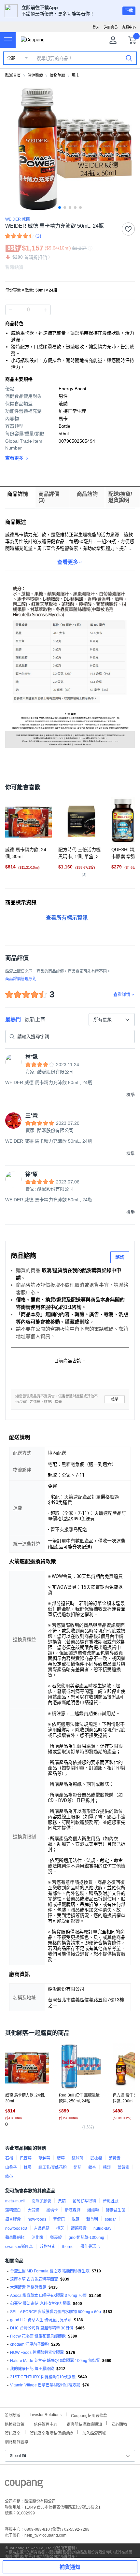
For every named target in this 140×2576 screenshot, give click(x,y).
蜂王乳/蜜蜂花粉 (53, 2168)
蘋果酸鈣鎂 (15, 2238)
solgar (110, 2219)
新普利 (92, 2219)
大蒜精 (34, 2210)
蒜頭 (107, 2168)
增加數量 (10, 310)
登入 (96, 27)
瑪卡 (76, 76)
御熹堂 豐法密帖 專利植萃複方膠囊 (40, 2304)
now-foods (37, 2219)
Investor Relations (46, 2414)
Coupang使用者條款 (89, 2415)
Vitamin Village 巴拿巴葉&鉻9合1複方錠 (45, 2385)
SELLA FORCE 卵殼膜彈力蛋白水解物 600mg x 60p (56, 2312)
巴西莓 (26, 2158)
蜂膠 (28, 2168)
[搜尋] (129, 58)
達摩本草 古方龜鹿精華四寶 (34, 2279)
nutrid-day (102, 2228)
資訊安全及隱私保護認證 (51, 2433)
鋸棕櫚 (96, 2158)
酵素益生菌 (116, 2210)
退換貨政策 (15, 2424)
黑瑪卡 (52, 2210)
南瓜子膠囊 (41, 2201)
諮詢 (120, 1257)
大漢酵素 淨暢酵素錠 (28, 2287)
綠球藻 (77, 2158)
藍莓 (61, 2158)
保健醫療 (35, 76)
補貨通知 (70, 2567)
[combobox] (112, 1020)
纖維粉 (93, 2210)
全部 (11, 58)
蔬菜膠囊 (79, 2228)
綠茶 (9, 2177)
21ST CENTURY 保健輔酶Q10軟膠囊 (43, 2377)
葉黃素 (115, 2158)
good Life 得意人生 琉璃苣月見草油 (41, 2320)
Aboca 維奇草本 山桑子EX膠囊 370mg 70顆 (48, 2296)
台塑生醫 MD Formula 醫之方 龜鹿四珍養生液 (50, 2271)
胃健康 (59, 2219)
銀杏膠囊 (13, 2219)
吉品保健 (42, 2228)
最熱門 (13, 1019)
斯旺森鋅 (73, 2210)
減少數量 (46, 310)
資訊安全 (13, 2433)
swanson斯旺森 (19, 2247)
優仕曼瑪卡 (90, 2247)
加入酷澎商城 (94, 2433)
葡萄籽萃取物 (84, 2201)
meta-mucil (15, 2201)
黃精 (62, 2201)
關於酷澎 (12, 2415)
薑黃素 (123, 2168)
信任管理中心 (46, 2424)
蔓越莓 (44, 2158)
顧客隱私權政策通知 (84, 2424)
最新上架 (35, 1019)
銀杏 (92, 2168)
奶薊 (77, 2168)
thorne (68, 2247)
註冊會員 (111, 27)
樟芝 (60, 2228)
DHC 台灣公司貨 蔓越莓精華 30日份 (42, 2328)
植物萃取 (57, 76)
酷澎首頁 (13, 76)
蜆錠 (76, 2219)
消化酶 (37, 2238)
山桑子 (11, 2168)
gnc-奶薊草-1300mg (86, 2238)
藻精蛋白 (13, 2210)
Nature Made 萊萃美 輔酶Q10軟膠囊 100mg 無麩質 (55, 2361)
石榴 (9, 2158)
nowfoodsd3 (16, 2228)
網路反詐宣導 (17, 2441)
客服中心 (129, 27)
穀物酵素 (48, 2247)
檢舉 (115, 1399)
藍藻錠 (56, 2238)
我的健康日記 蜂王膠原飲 (32, 2369)
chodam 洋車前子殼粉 (29, 2344)
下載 (129, 11)
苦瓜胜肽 (111, 2201)
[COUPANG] (24, 2485)
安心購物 (119, 2424)
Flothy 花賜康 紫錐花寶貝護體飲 (38, 2336)
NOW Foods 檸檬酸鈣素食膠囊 (37, 2353)
